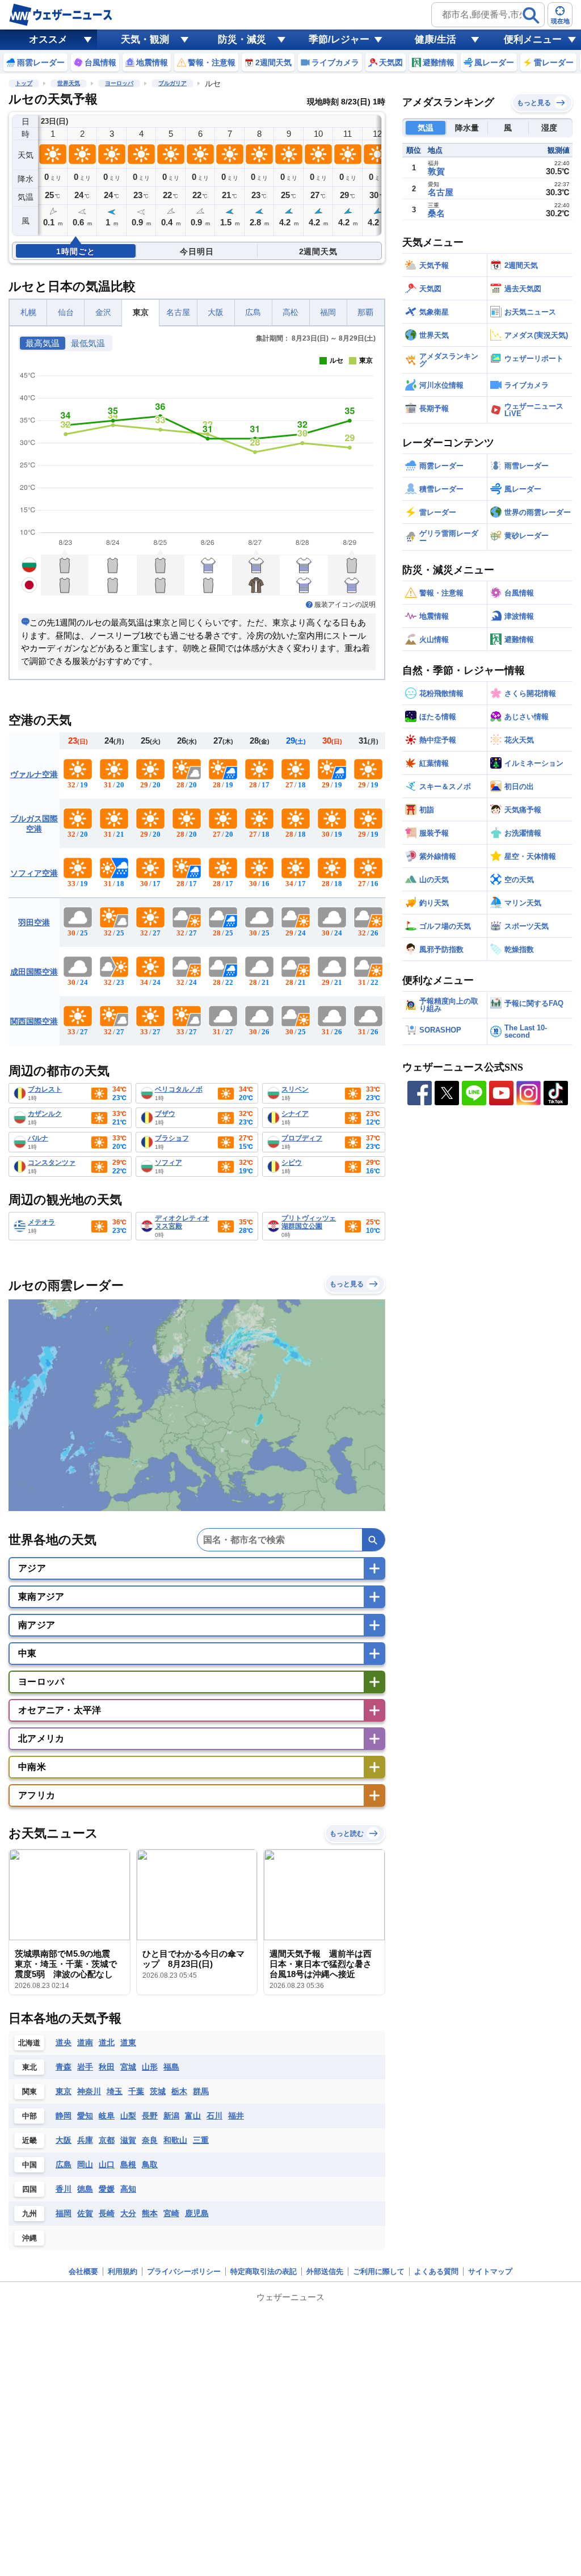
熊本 (150, 2213)
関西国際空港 (34, 1021)
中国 (30, 2165)
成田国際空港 (34, 972)
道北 (107, 2042)
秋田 (107, 2067)
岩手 (85, 2067)
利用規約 (123, 2271)
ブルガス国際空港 (34, 824)
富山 (193, 2116)
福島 (171, 2067)
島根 (128, 2164)
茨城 (158, 2091)
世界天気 (69, 83)
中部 (30, 2116)
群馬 (201, 2091)
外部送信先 (325, 2271)
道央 (64, 2042)
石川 (214, 2116)
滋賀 (128, 2140)
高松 (290, 312)
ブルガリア (172, 83)
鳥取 (150, 2164)
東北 (30, 2067)
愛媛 (107, 2189)
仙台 (66, 312)
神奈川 (89, 2091)
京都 (107, 2140)
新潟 (171, 2116)
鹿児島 (197, 2213)
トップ (24, 83)
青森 (64, 2067)
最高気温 (43, 343)
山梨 (128, 2116)
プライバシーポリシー (184, 2271)
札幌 (28, 312)
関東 (30, 2092)
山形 (150, 2067)
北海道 (29, 2043)
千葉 (136, 2091)
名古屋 (178, 312)
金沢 (103, 312)
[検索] (531, 15)
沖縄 (30, 2238)
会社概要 (83, 2271)
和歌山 (175, 2140)
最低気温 (88, 343)
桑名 (436, 213)
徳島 (85, 2189)
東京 (141, 312)
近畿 (30, 2140)
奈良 (150, 2140)
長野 (150, 2116)
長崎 (107, 2213)
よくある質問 (436, 2271)
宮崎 (171, 2213)
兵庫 (85, 2140)
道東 (128, 2042)
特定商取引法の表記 (264, 2271)
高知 (128, 2189)
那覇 (365, 312)
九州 (30, 2214)
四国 (30, 2189)
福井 (236, 2116)
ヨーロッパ (119, 83)
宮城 (128, 2067)
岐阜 (107, 2116)
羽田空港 (34, 922)
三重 (201, 2140)
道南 (85, 2042)
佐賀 (85, 2213)
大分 (128, 2213)
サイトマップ (490, 2271)
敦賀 (436, 171)
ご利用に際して (379, 2271)
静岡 (64, 2116)
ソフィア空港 (34, 873)
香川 (64, 2189)
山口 (107, 2164)
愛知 (85, 2116)
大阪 (216, 312)
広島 (253, 312)
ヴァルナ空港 (34, 774)
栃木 (179, 2091)
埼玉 (115, 2091)
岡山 (85, 2164)
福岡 (328, 312)
